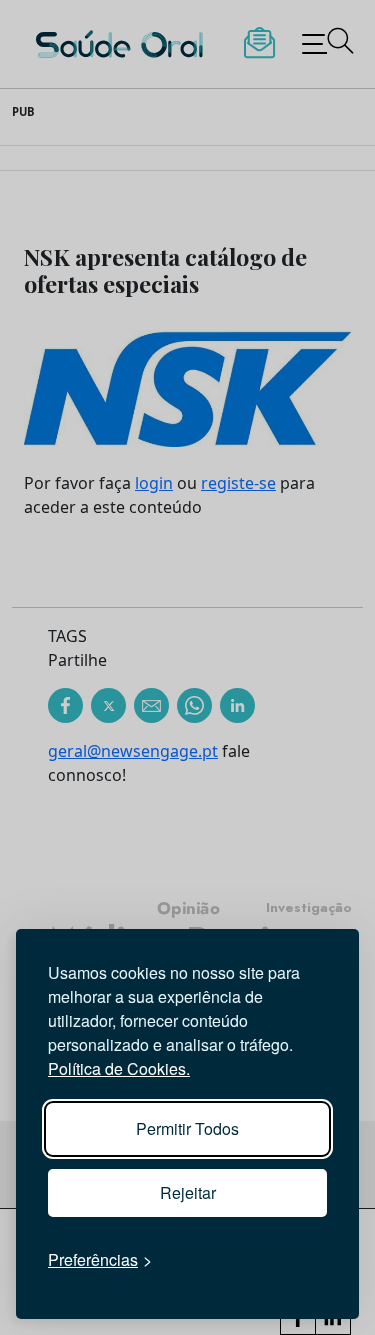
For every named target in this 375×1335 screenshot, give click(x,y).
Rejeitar (188, 1192)
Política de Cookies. (119, 1068)
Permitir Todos (187, 1128)
